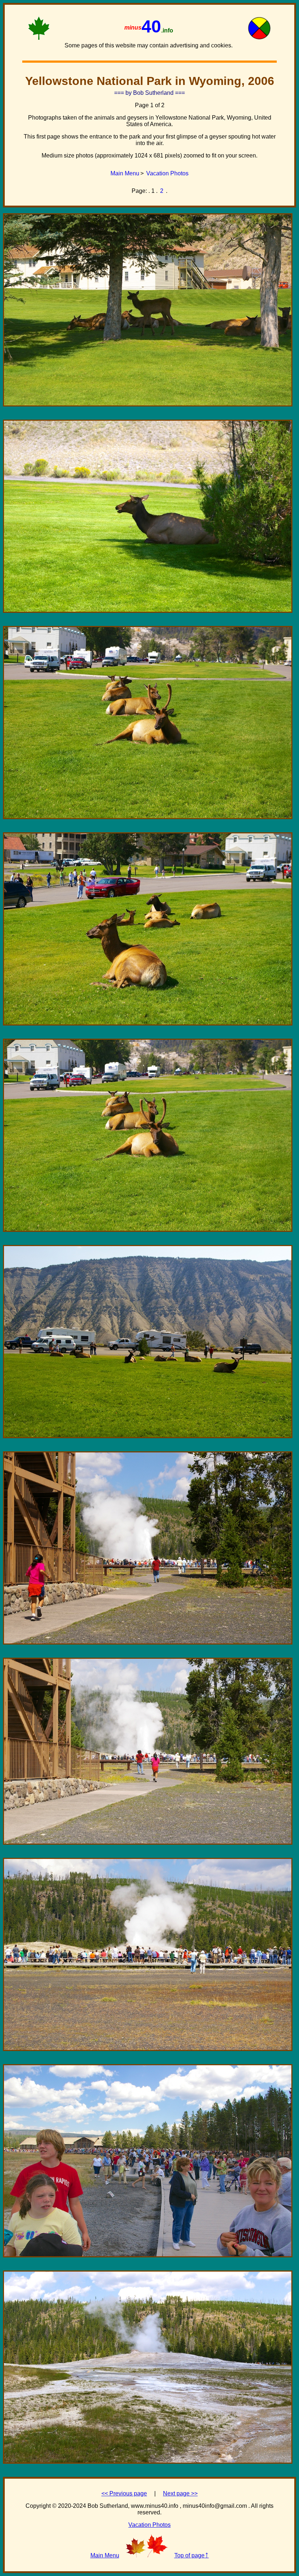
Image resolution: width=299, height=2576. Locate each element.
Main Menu (125, 173)
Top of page (192, 2554)
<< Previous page (124, 2493)
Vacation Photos (167, 173)
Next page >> (180, 2493)
